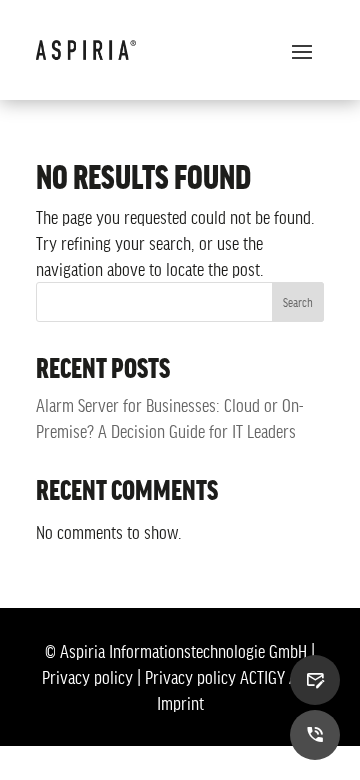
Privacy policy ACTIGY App (229, 677)
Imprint (180, 703)
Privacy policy (87, 677)
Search (298, 302)
